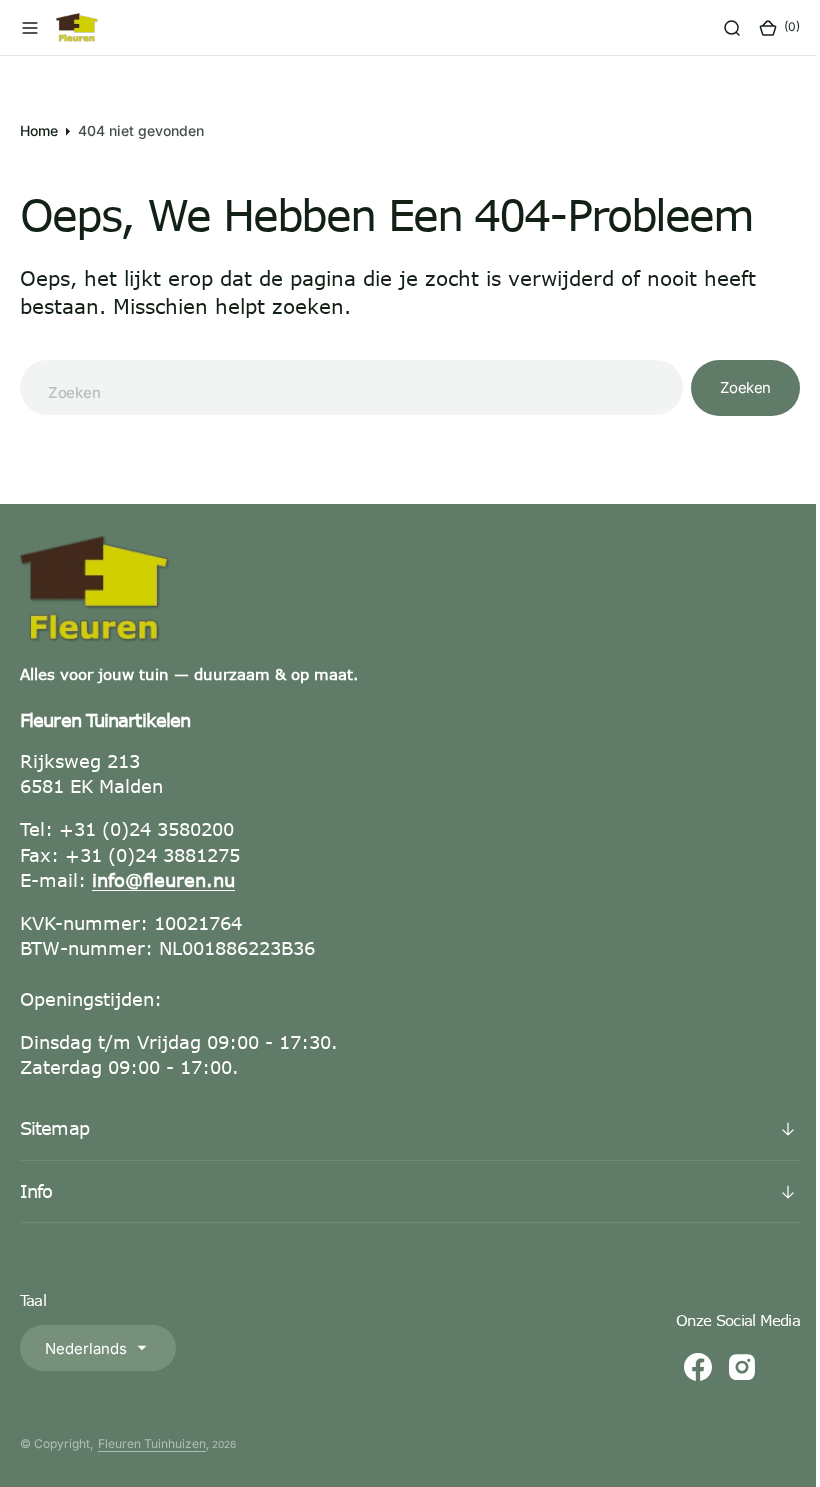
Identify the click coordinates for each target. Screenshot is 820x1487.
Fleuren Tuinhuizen (152, 1443)
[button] (30, 28)
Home (39, 130)
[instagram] (727, 1367)
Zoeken (731, 387)
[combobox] (344, 387)
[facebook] (683, 1367)
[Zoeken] (717, 28)
